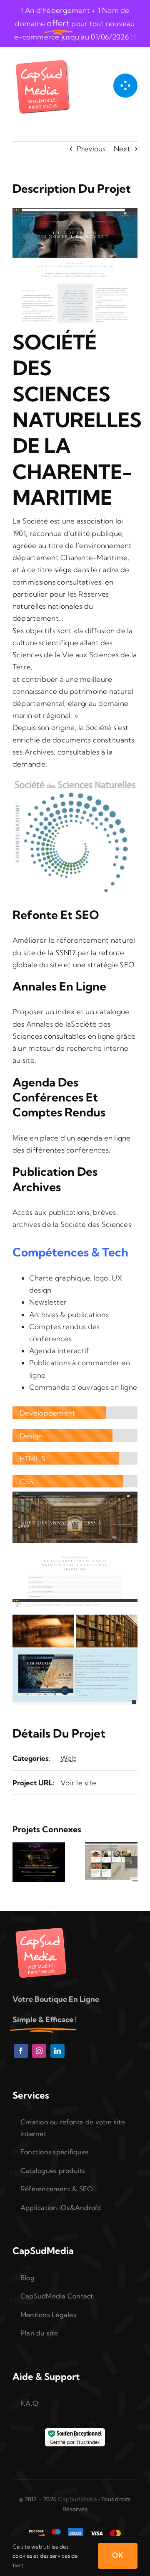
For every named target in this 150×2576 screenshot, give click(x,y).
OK (118, 2555)
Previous (91, 149)
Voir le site (78, 1783)
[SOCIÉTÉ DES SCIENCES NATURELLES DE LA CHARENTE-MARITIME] (75, 1495)
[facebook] (21, 2051)
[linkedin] (57, 2051)
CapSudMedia (77, 2499)
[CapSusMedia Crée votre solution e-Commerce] (43, 59)
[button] (19, 1862)
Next (122, 149)
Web (69, 1758)
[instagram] (39, 2051)
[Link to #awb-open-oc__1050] (125, 86)
